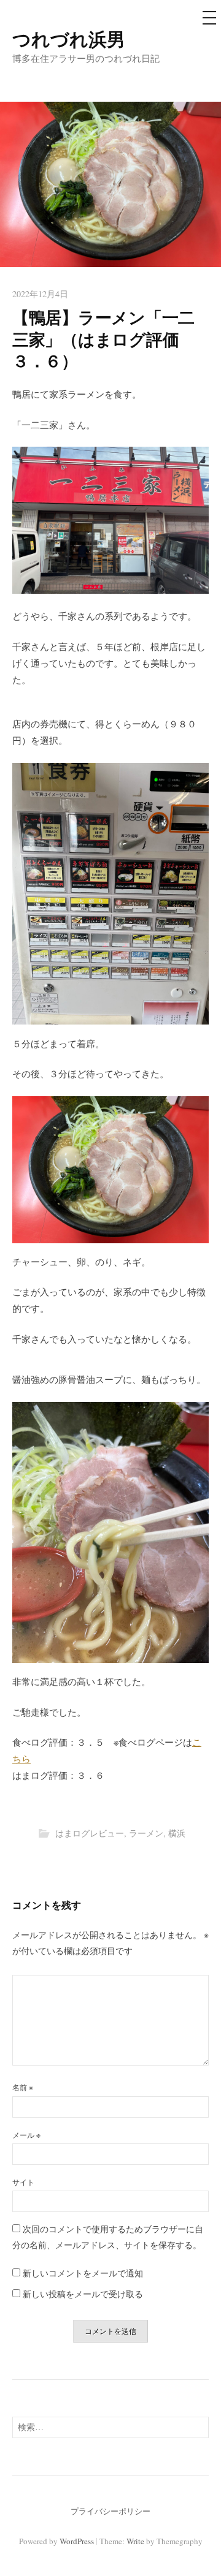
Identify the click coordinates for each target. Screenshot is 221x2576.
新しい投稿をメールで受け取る (83, 2294)
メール (26, 2135)
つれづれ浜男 (69, 39)
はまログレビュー (90, 1833)
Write (135, 2541)
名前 (23, 2087)
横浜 (177, 1833)
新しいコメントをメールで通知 (83, 2273)
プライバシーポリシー (110, 2511)
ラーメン (146, 1833)
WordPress (77, 2541)
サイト (23, 2182)
